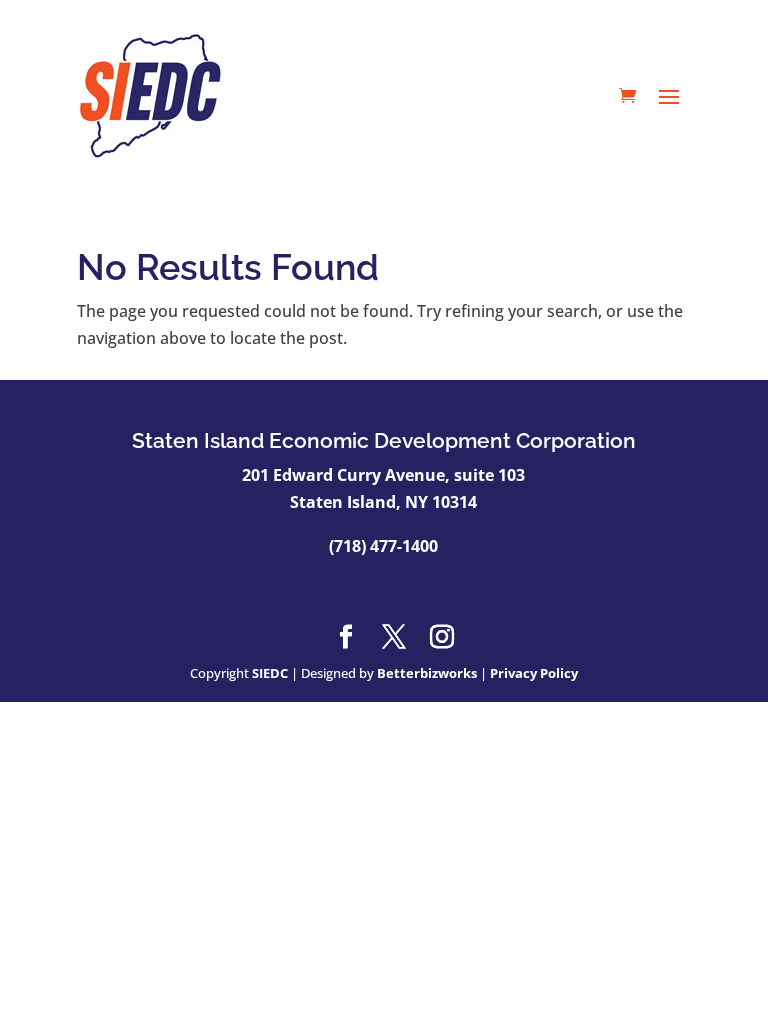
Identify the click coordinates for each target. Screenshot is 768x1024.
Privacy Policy (534, 673)
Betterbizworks (427, 673)
